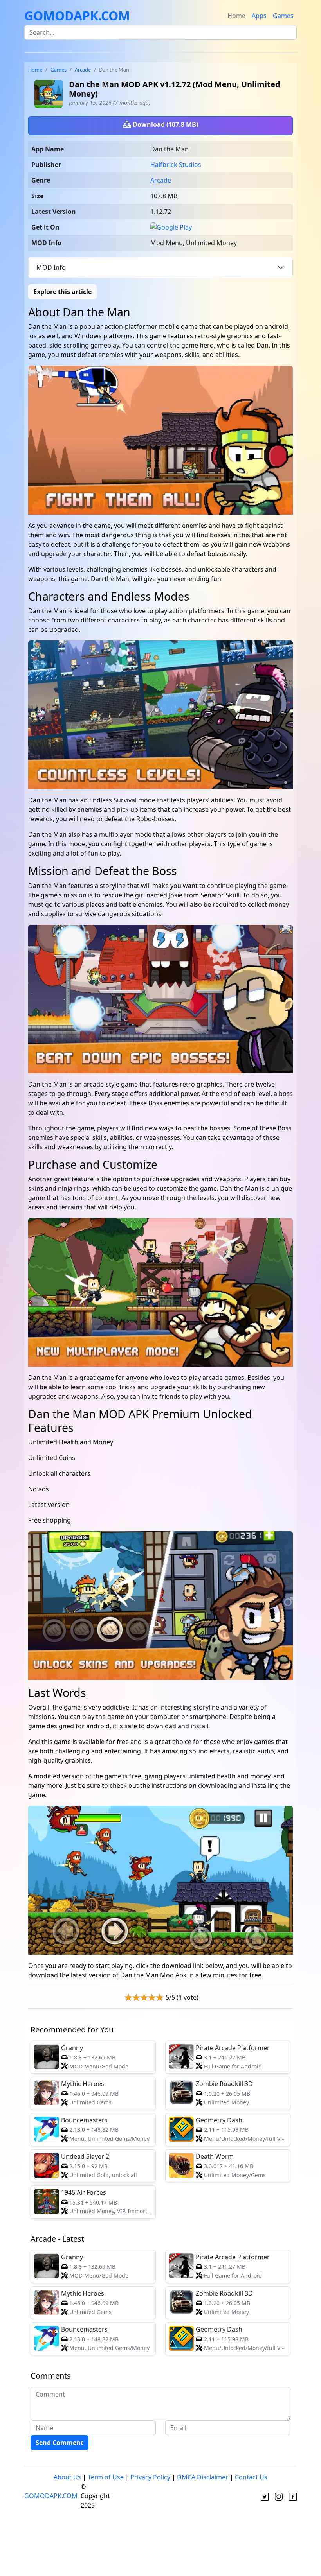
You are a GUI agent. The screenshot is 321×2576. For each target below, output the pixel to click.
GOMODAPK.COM (77, 15)
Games (283, 16)
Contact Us (251, 2477)
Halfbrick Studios (176, 165)
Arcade (83, 70)
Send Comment (60, 2443)
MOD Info (51, 267)
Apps (259, 16)
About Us (67, 2477)
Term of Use (106, 2477)
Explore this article (62, 292)
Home (236, 16)
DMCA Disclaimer (203, 2477)
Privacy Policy (150, 2477)
